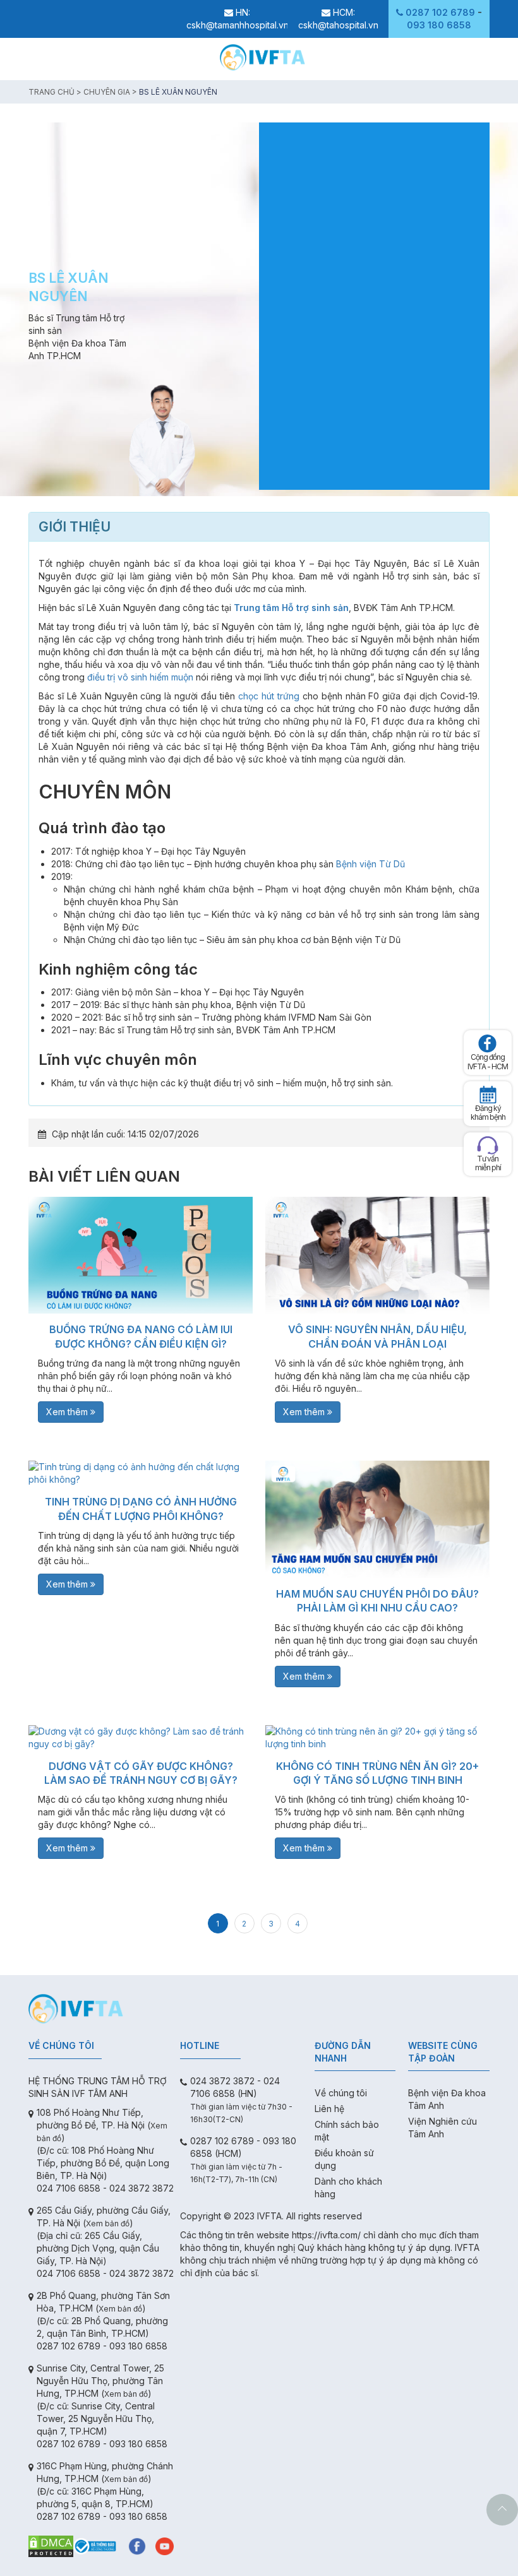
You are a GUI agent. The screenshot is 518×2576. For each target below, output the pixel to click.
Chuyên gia (107, 92)
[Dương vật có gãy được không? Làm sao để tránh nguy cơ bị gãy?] (141, 1738)
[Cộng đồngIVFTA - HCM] (488, 1043)
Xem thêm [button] (68, 1412)
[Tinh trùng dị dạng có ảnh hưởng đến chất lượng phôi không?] (141, 1473)
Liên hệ (329, 2109)
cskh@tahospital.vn (338, 25)
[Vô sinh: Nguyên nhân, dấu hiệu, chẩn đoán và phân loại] (377, 1255)
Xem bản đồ (108, 2223)
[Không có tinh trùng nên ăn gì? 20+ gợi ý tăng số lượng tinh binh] (377, 1738)
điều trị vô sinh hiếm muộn (140, 677)
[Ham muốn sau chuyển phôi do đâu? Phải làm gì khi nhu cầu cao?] (377, 1519)
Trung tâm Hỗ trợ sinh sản (291, 608)
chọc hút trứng (269, 696)
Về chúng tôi (341, 2093)
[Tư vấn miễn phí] (488, 1145)
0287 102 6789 (440, 12)
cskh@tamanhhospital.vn (238, 25)
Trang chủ (51, 92)
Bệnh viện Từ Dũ (370, 864)
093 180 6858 (439, 25)
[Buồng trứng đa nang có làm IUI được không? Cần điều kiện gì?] (141, 1255)
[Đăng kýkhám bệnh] (488, 1095)
